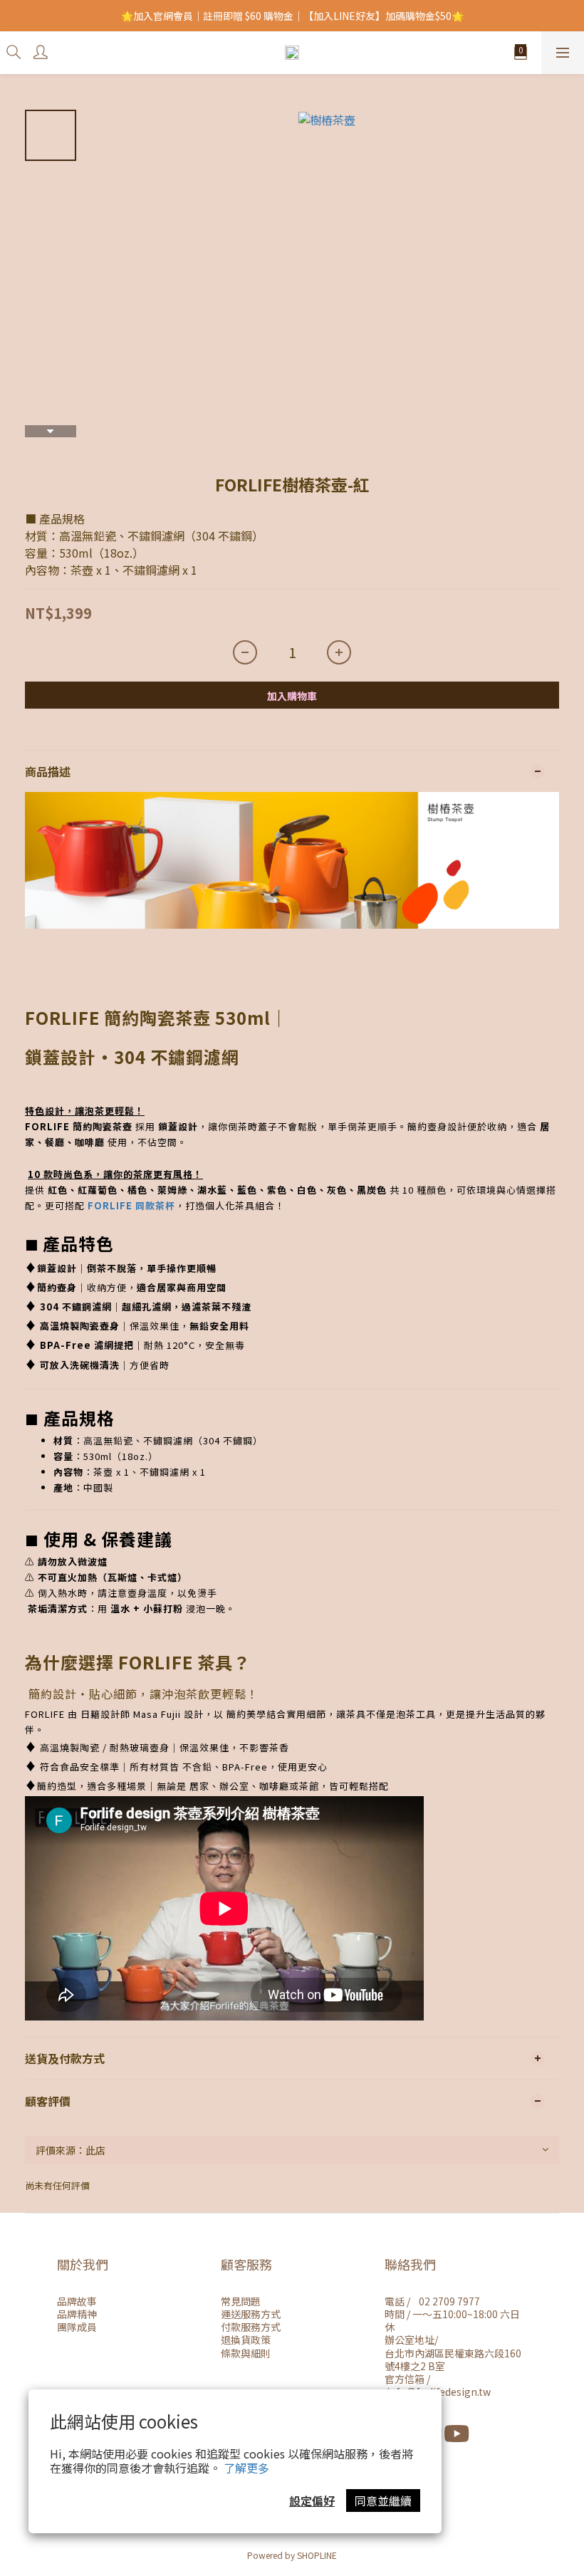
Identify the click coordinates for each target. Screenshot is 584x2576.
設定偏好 (312, 2501)
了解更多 (246, 2468)
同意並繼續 (383, 2501)
